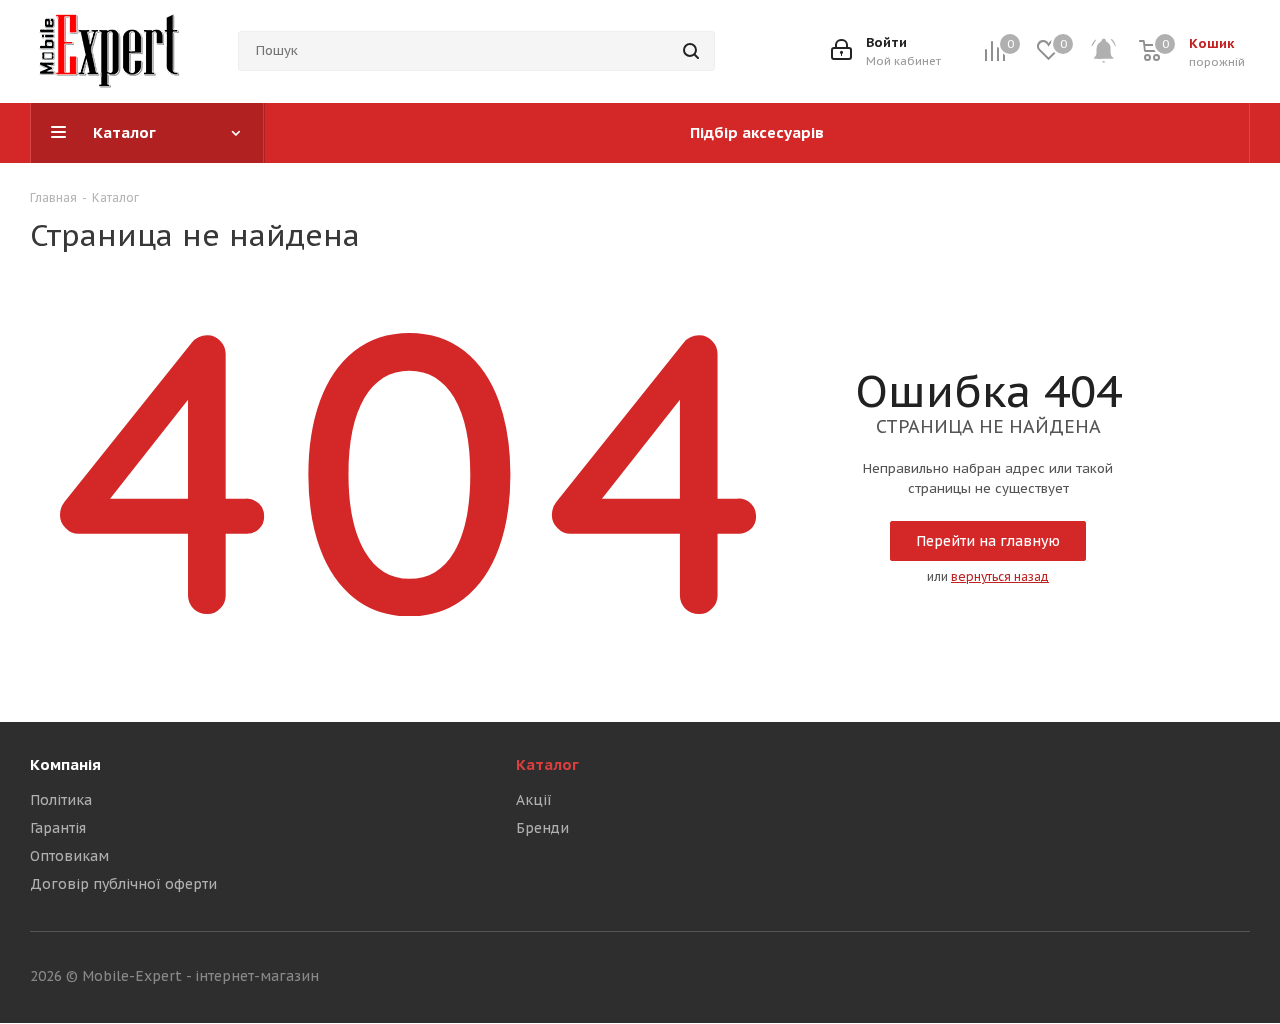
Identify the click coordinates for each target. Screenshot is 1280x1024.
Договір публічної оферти (123, 884)
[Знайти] (691, 51)
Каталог (547, 764)
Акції (534, 800)
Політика (61, 800)
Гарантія (58, 828)
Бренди (542, 828)
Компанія (65, 764)
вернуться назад (1000, 576)
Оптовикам (69, 856)
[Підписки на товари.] (1114, 51)
